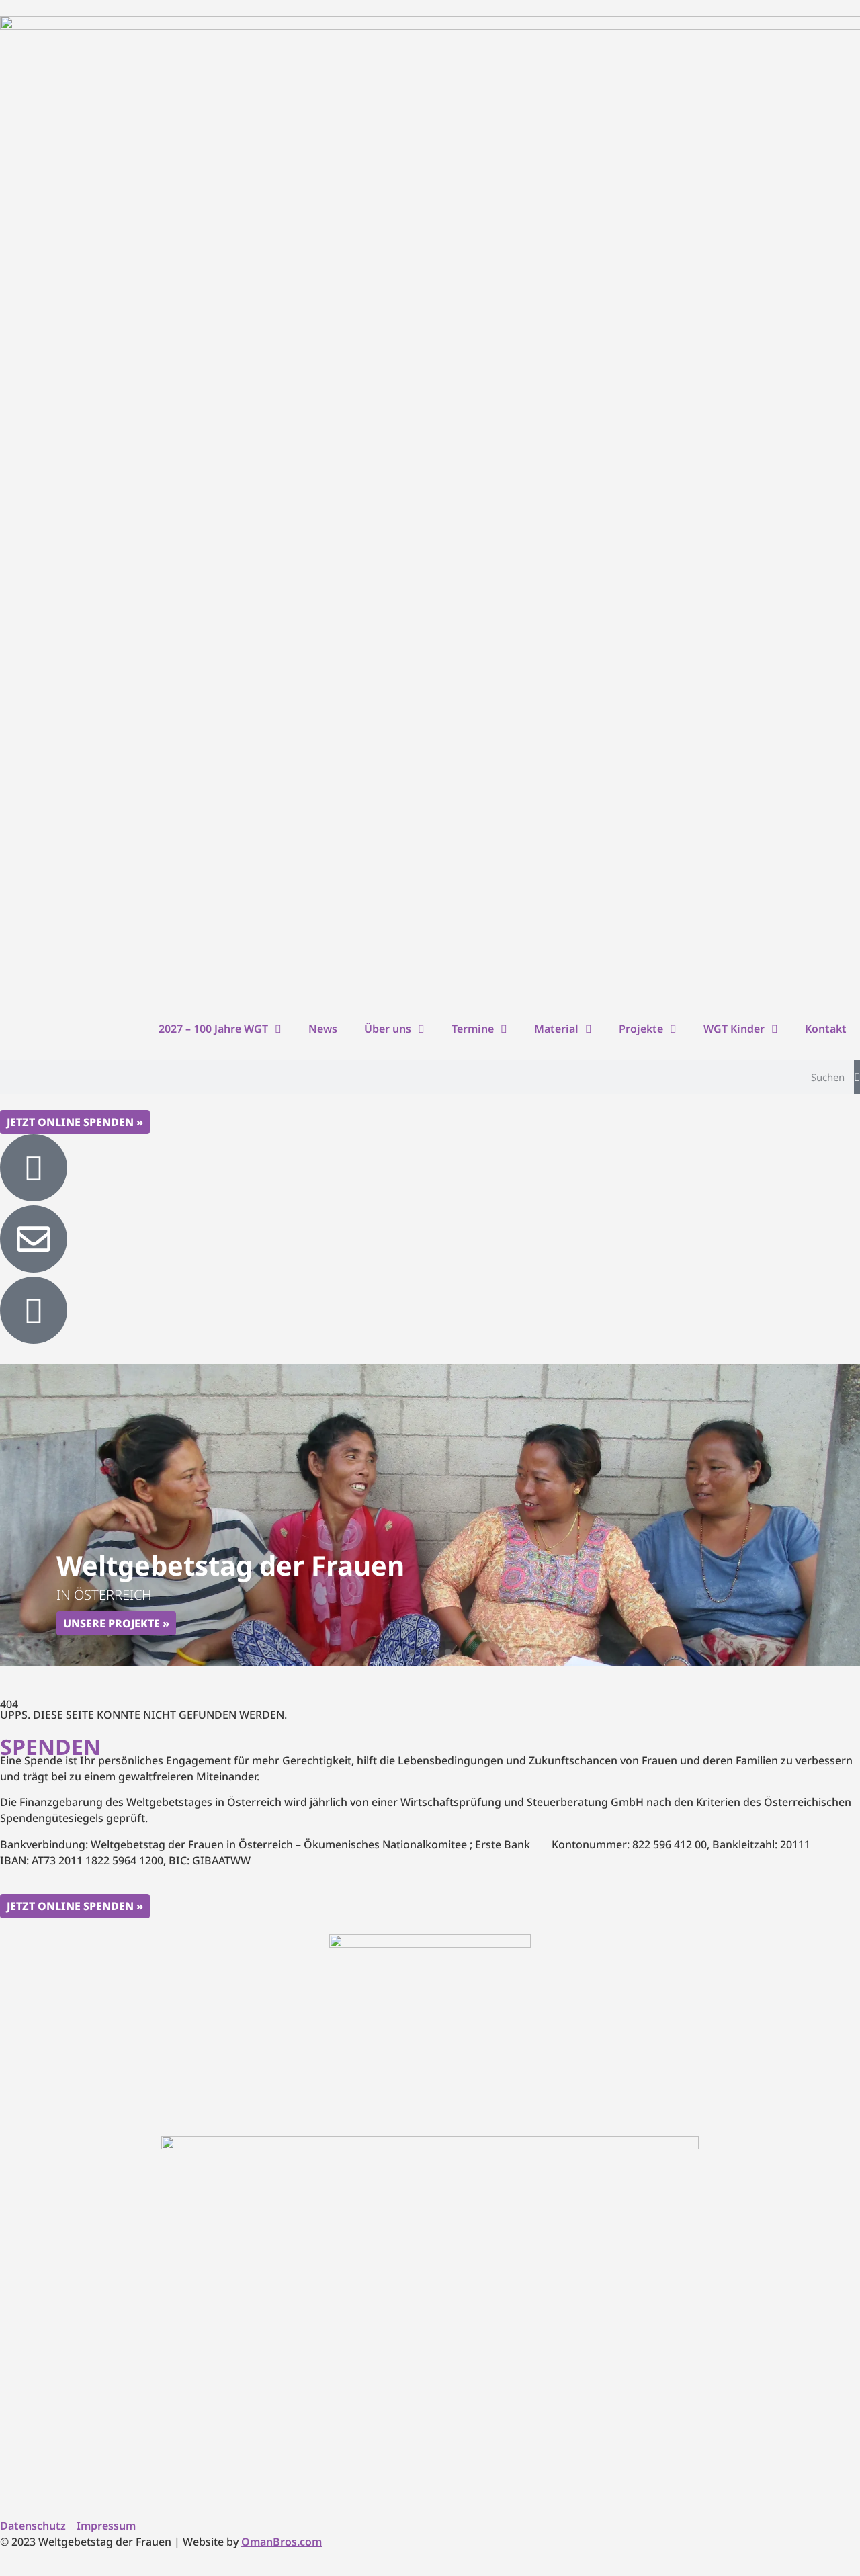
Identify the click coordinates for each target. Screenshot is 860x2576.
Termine (473, 1029)
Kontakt (826, 1029)
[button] (412, 1652)
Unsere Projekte (112, 1623)
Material (556, 1029)
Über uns (388, 1029)
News (323, 1029)
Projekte (641, 1029)
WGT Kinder (734, 1029)
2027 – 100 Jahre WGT (213, 1029)
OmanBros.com (282, 2542)
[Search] (857, 1077)
